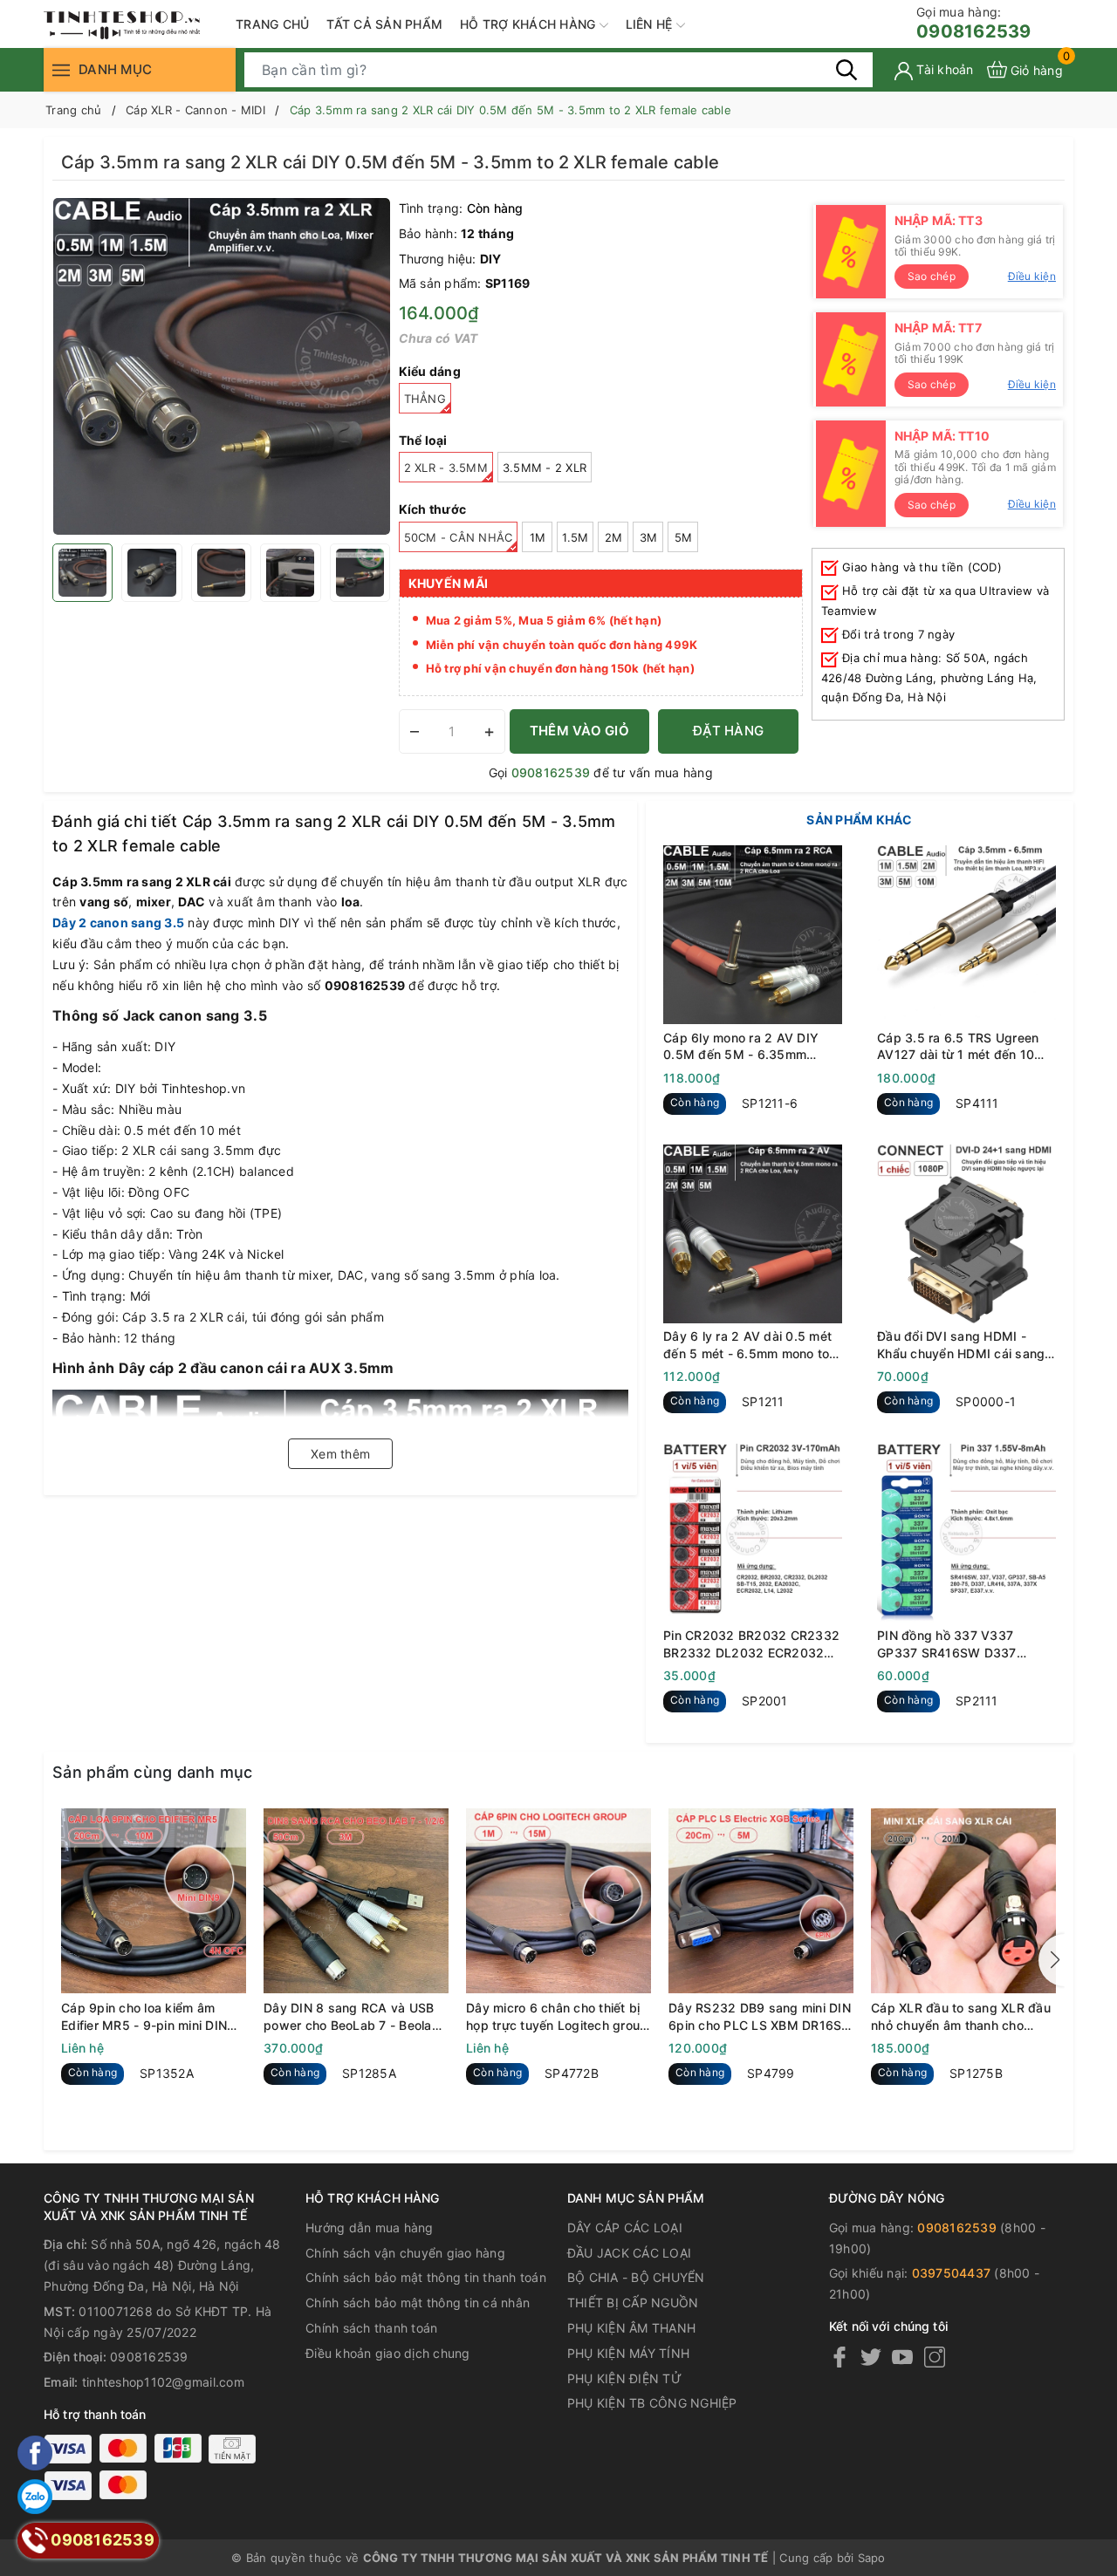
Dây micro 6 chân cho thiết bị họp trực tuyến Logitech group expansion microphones (557, 2017)
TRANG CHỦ (272, 24)
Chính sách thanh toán (371, 2328)
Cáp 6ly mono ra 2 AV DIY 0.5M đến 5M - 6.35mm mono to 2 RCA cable (741, 1046)
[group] (221, 366)
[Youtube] (902, 2357)
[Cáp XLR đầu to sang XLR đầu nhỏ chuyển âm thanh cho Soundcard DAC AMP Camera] (963, 1901)
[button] (1052, 1960)
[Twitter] (871, 2357)
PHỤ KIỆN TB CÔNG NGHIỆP (652, 2403)
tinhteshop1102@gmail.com (163, 2382)
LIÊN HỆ (651, 24)
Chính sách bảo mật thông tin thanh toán (426, 2277)
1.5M (575, 537)
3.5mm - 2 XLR (545, 468)
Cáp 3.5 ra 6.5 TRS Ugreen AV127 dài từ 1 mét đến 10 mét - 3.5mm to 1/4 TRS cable (966, 1046)
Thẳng (425, 399)
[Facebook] (839, 2357)
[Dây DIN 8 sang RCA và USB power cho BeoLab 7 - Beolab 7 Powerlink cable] (356, 1901)
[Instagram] (935, 2357)
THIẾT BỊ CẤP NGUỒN (633, 2303)
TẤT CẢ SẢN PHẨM (384, 24)
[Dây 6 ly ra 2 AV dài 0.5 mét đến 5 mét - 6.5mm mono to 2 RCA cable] (753, 1234)
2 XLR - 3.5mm (446, 468)
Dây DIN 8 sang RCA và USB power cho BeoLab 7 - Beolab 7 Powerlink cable (352, 2017)
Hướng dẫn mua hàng (370, 2228)
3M (649, 537)
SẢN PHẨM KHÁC (859, 820)
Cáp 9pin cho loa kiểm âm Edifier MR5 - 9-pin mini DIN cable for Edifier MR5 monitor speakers (147, 2017)
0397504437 (952, 2273)
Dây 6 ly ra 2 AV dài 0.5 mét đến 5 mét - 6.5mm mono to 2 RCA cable (752, 1345)
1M (538, 537)
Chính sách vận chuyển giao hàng (405, 2253)
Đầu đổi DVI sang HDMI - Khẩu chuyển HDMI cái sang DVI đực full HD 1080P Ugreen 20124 (961, 1345)
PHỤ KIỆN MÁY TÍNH (628, 2353)
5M (684, 537)
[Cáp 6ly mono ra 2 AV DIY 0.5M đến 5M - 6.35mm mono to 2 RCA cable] (753, 935)
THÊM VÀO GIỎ (579, 731)
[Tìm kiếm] (846, 69)
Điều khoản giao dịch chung (388, 2353)
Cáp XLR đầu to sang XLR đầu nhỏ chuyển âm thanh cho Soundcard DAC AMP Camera (961, 2017)
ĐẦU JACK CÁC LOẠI (629, 2253)
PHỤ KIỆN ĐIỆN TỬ (624, 2378)
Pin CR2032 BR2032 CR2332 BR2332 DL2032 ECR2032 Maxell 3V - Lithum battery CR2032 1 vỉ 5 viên (751, 1644)
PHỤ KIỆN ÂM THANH (631, 2328)
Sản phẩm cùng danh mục (153, 1772)
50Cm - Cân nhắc (459, 537)
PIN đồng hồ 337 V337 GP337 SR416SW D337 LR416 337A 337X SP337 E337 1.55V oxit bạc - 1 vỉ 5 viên (959, 1644)
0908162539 (974, 23)
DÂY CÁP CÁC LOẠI (625, 2228)
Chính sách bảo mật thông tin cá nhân (418, 2303)
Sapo (872, 2558)
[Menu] (61, 69)
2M (614, 537)
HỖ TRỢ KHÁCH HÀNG (530, 24)
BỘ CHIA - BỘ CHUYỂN (636, 2277)
